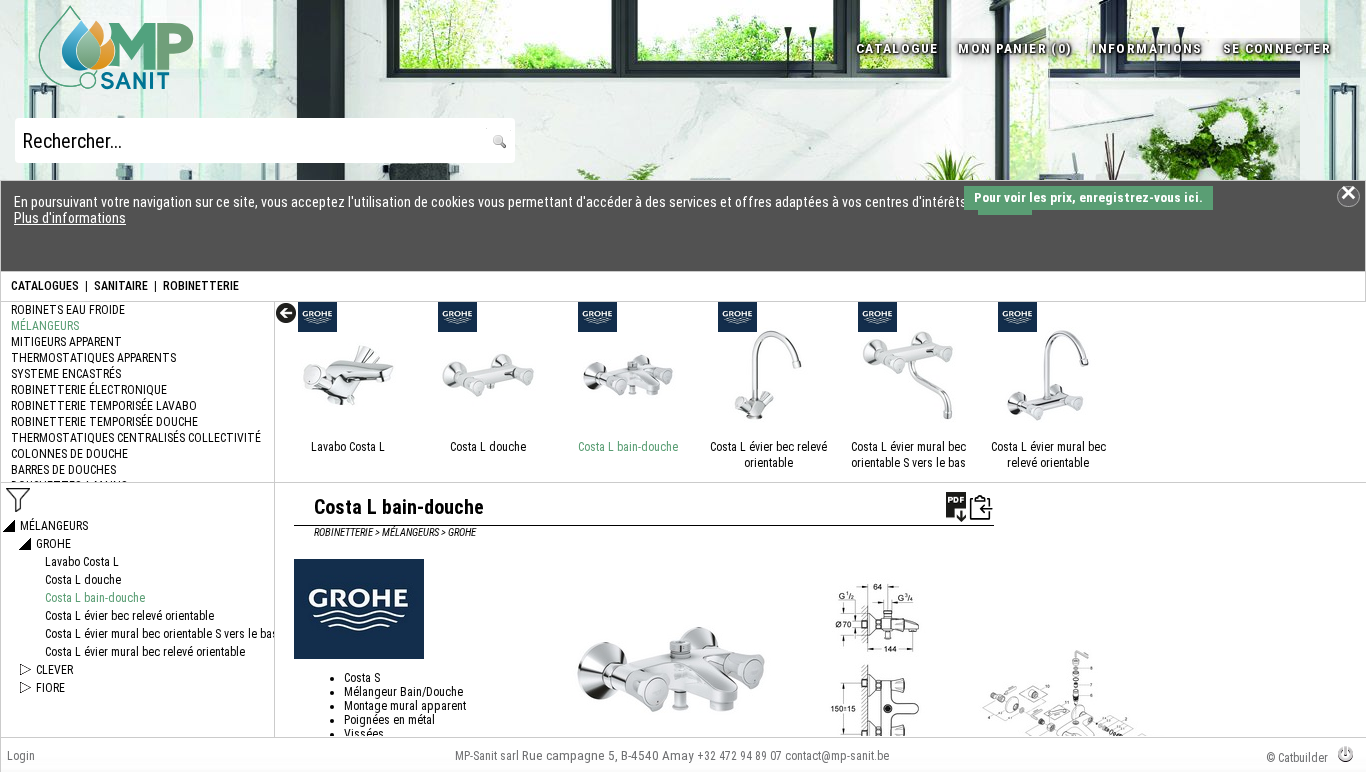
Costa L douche (488, 447)
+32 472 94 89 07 (739, 756)
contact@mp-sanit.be (837, 756)
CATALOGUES (45, 286)
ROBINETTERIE (201, 286)
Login (21, 756)
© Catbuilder (1297, 758)
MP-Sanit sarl (487, 756)
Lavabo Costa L (348, 447)
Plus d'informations (70, 218)
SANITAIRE (121, 286)
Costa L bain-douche (628, 447)
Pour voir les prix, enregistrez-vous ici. (1088, 197)
